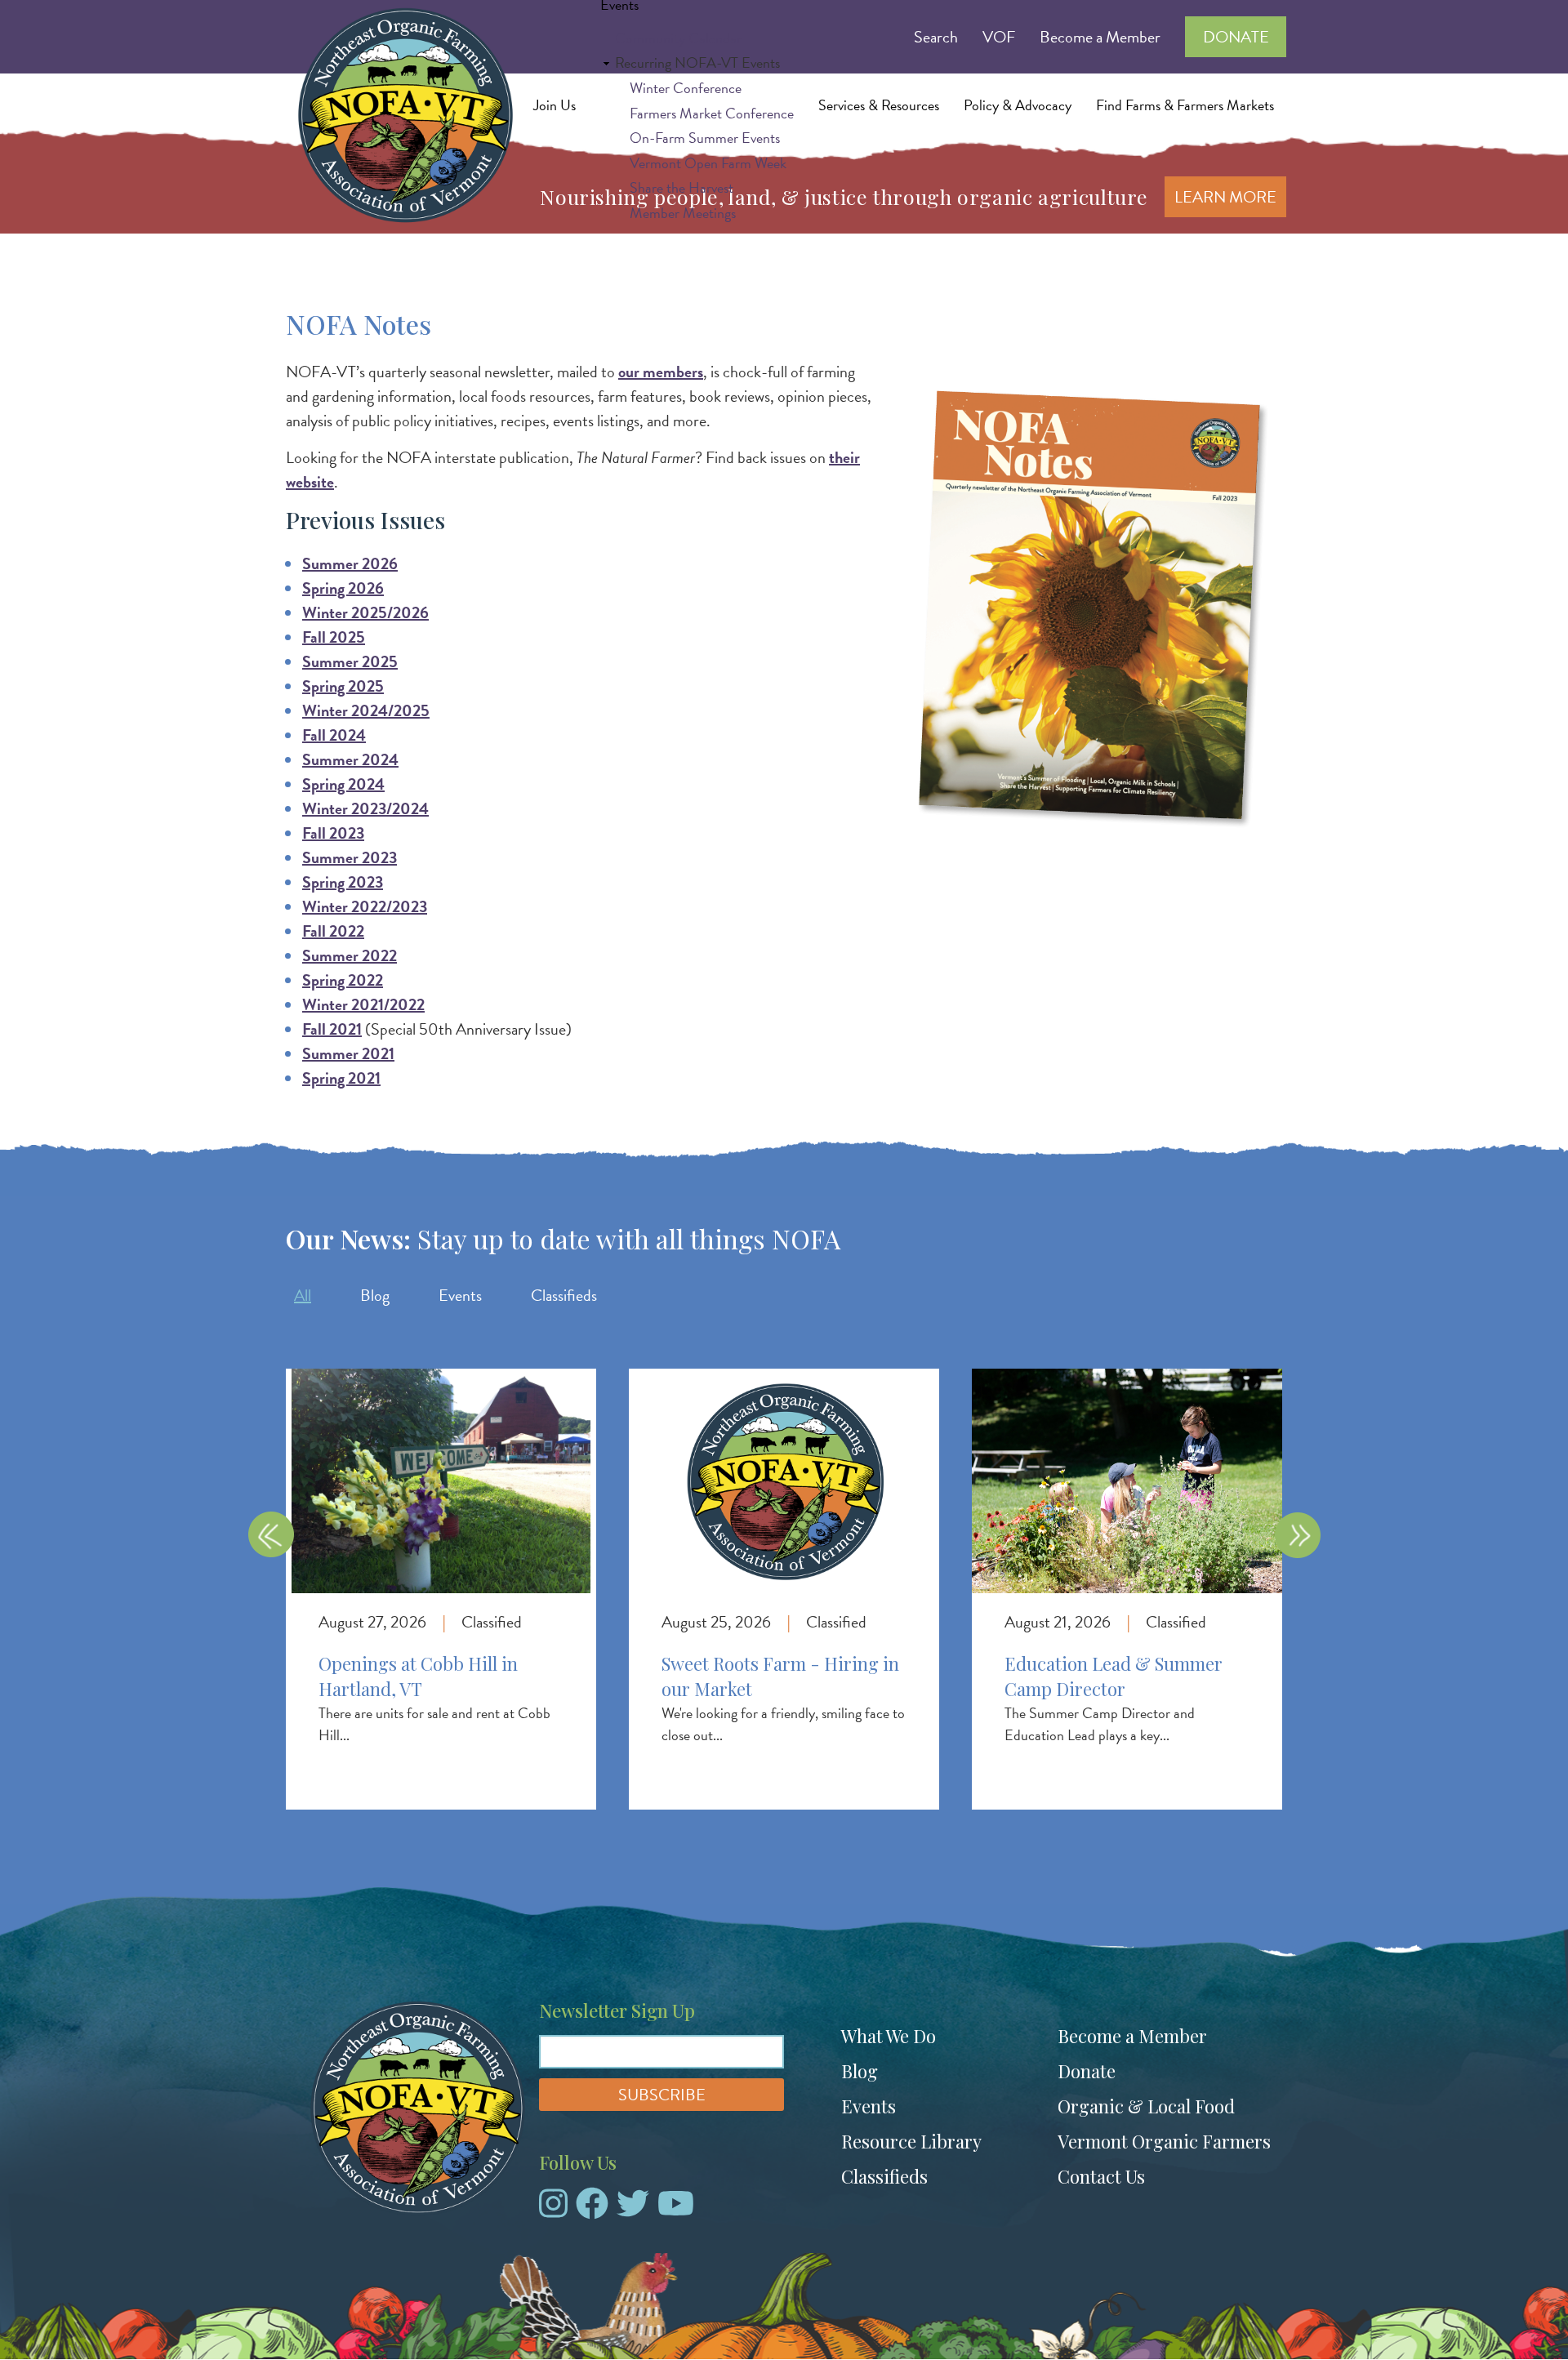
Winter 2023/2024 (365, 808)
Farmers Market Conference (712, 113)
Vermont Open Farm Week (708, 163)
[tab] (303, 1295)
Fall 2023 (333, 833)
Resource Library (911, 2141)
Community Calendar (678, 38)
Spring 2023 (343, 882)
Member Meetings (683, 213)
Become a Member (1132, 2036)
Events (460, 1295)
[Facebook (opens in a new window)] (592, 2210)
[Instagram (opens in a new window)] (553, 2210)
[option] (441, 1573)
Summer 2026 (350, 563)
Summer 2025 (350, 661)
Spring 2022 (343, 980)
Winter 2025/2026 (365, 612)
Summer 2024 (350, 759)
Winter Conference (686, 88)
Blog (375, 1295)
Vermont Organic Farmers (1164, 2141)
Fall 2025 (334, 637)
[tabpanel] (784, 1556)
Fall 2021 (332, 1029)
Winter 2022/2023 (365, 906)
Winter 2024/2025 (366, 710)
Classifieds (564, 1295)
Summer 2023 (350, 857)
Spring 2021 (341, 1078)
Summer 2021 (348, 1053)
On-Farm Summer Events (705, 138)
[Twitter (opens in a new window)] (633, 2210)
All (303, 1295)
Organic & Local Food (1146, 2106)
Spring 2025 (343, 686)
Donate (1087, 2071)
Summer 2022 (350, 955)
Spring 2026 (343, 588)
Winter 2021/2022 (363, 1004)
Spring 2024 (343, 784)
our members (661, 372)
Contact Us (1101, 2176)
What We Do (889, 2036)
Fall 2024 (334, 735)
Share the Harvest (682, 187)
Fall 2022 (333, 931)
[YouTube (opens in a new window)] (676, 2210)
